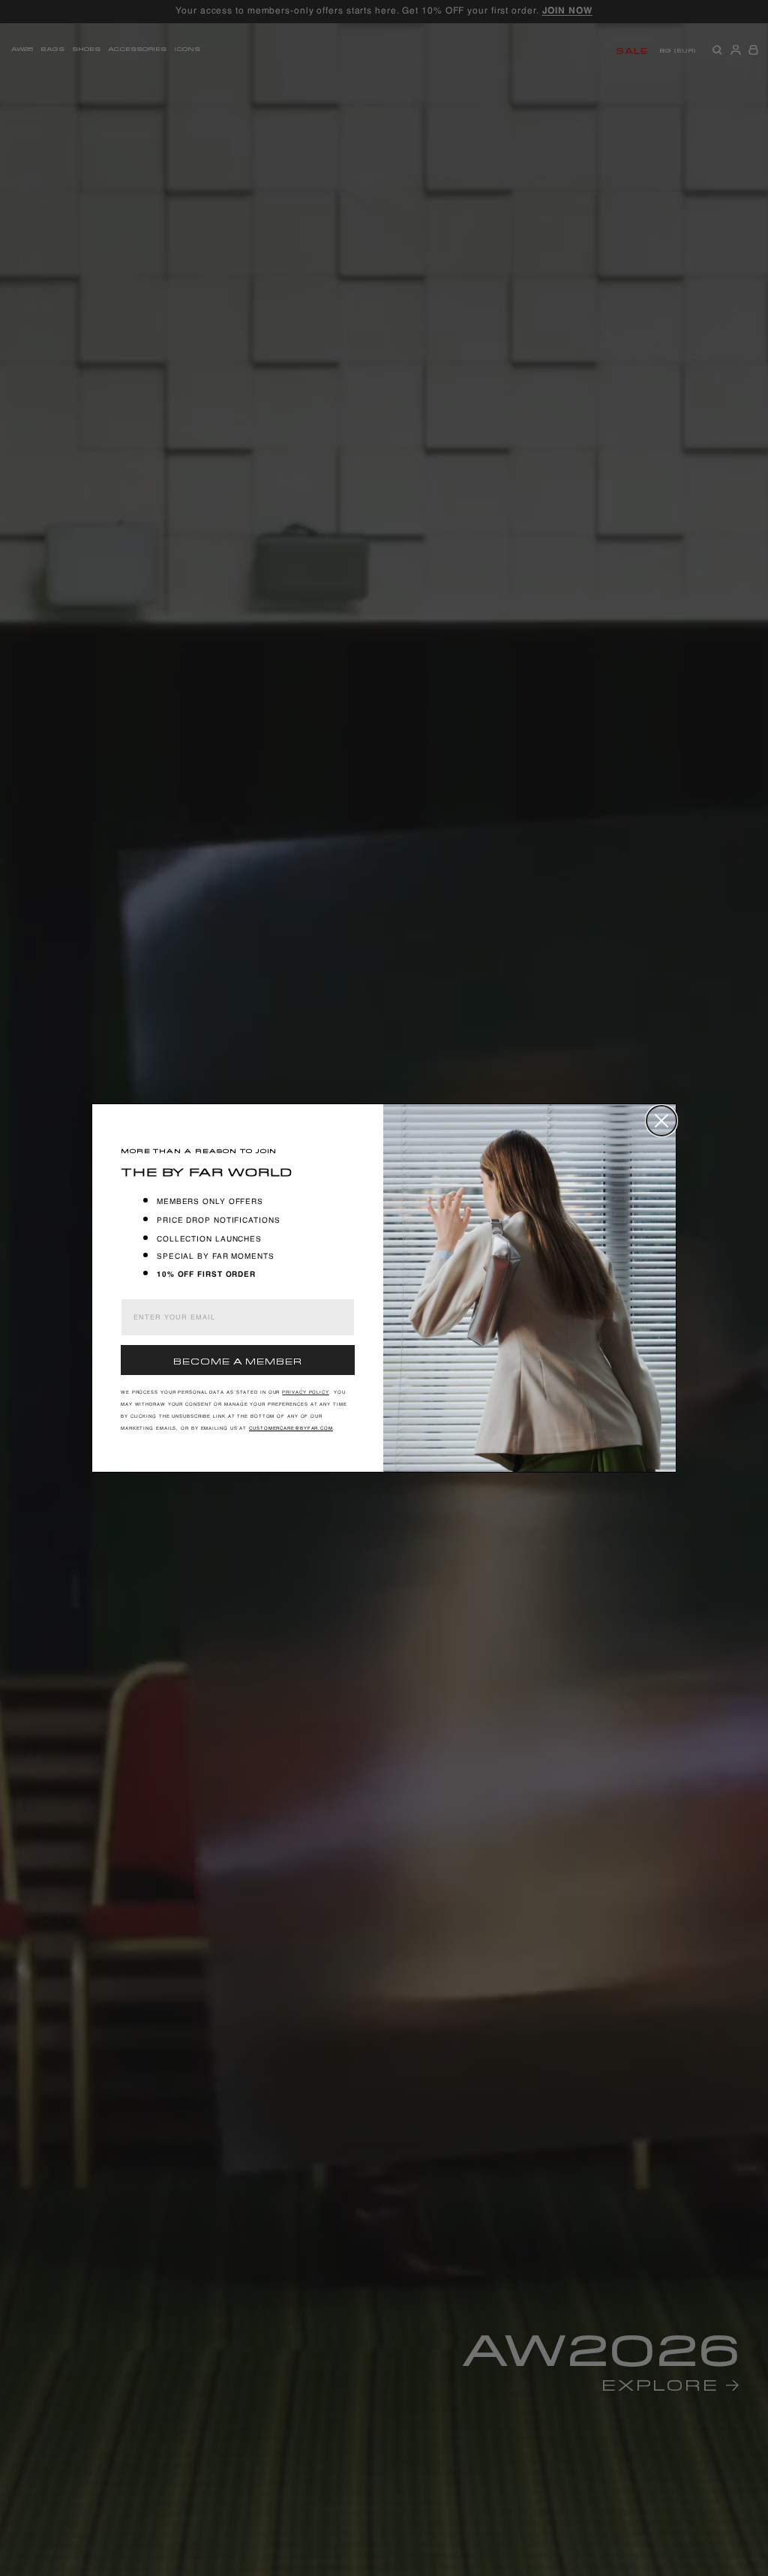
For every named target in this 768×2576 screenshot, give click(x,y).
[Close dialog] (661, 1121)
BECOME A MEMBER (238, 1360)
